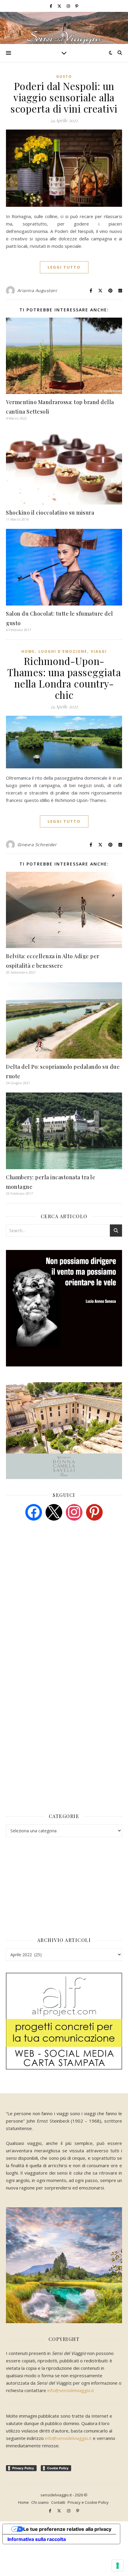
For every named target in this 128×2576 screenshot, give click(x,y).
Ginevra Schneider (37, 845)
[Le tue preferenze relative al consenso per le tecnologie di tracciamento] (118, 2566)
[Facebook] (34, 1512)
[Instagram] (74, 1512)
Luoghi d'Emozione (63, 651)
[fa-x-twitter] (60, 6)
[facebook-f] (51, 6)
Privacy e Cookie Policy (88, 2502)
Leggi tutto (64, 267)
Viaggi (99, 651)
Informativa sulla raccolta (37, 2539)
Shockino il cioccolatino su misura (50, 513)
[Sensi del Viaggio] (64, 28)
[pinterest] (94, 1512)
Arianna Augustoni (37, 290)
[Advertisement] (51, 1571)
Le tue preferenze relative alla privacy (67, 2529)
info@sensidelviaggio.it (71, 2390)
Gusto (64, 77)
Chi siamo (40, 2502)
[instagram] (69, 6)
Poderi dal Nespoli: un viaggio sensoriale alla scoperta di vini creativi (64, 97)
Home (28, 651)
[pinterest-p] (77, 6)
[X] (54, 1512)
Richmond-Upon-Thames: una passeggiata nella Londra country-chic (64, 678)
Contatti (58, 2502)
